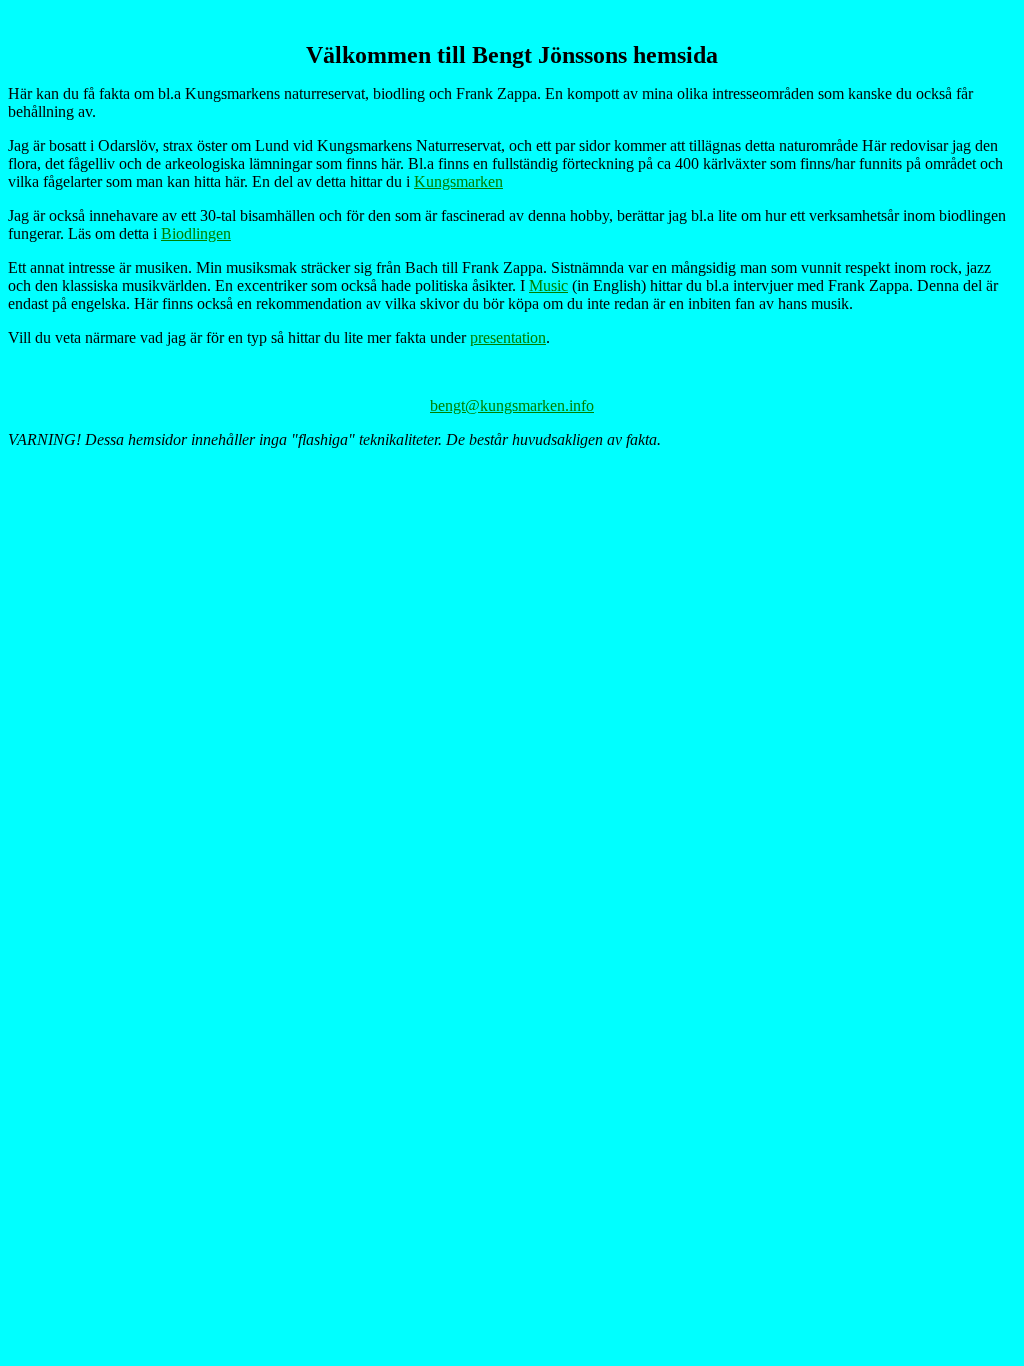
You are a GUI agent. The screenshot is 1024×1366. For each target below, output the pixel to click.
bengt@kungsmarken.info (512, 405)
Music (548, 285)
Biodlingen (196, 233)
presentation (508, 337)
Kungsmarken (458, 181)
